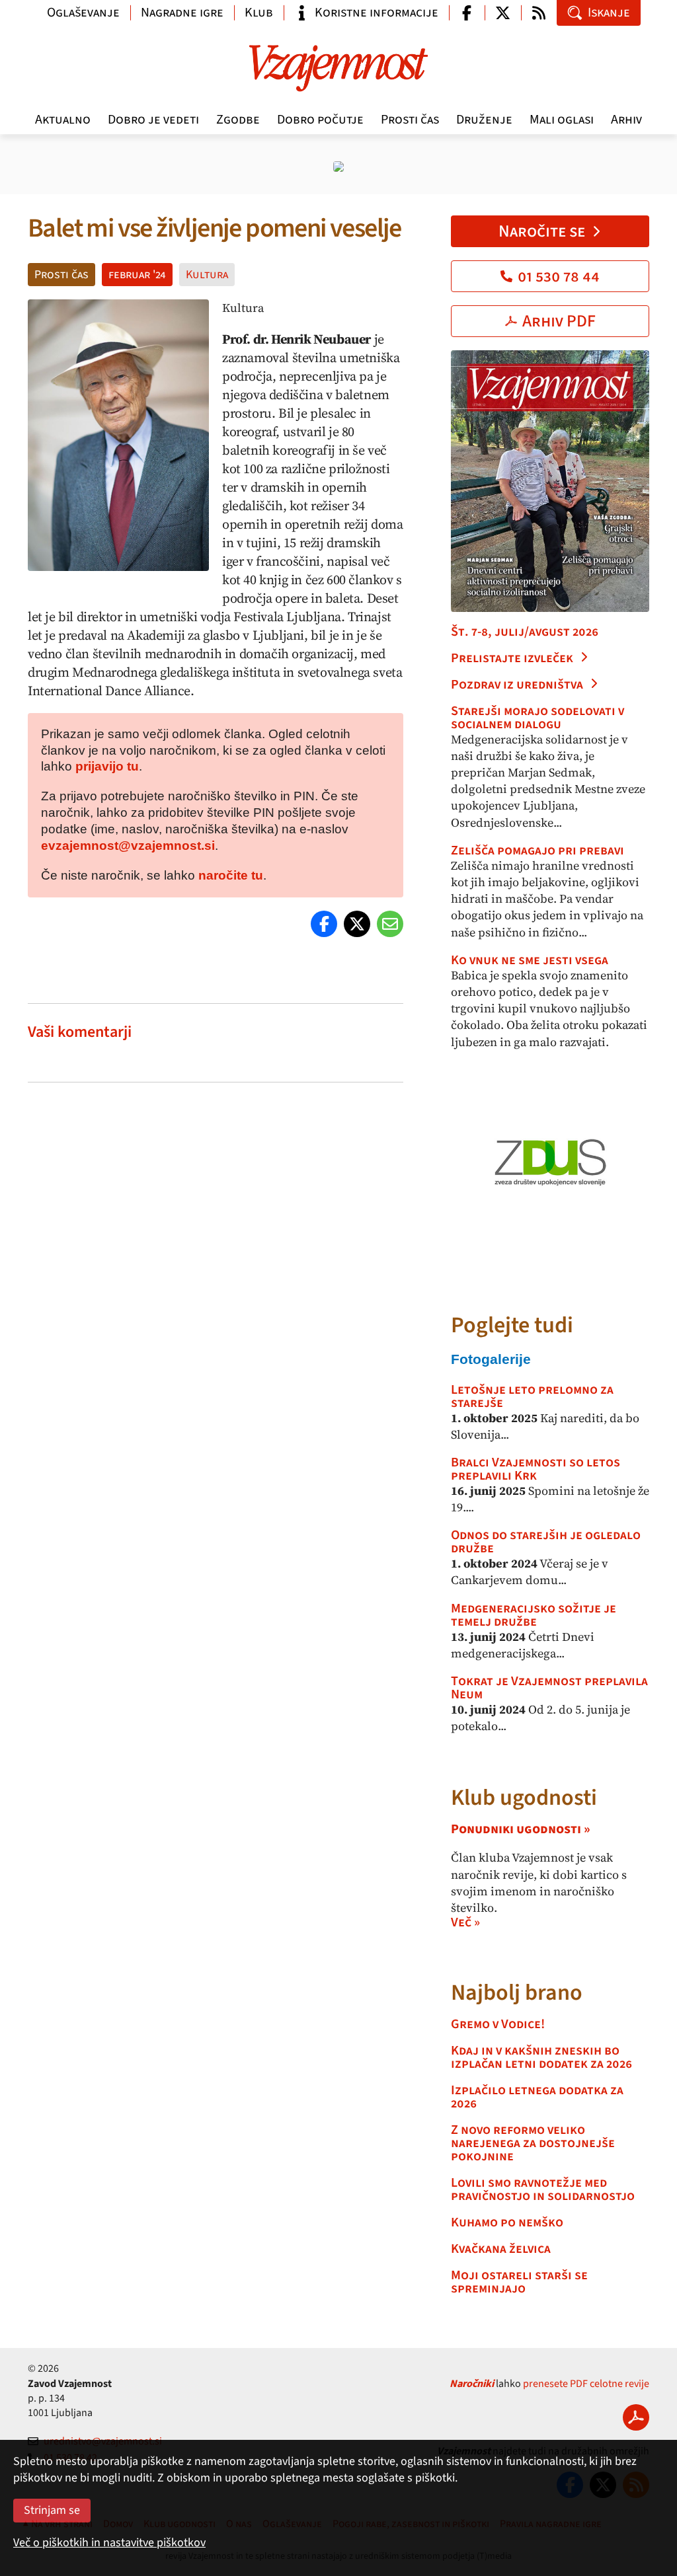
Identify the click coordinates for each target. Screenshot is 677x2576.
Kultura (207, 275)
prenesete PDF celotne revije (586, 2384)
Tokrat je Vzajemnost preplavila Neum (549, 1688)
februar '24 (137, 275)
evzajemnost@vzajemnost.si (128, 846)
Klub (259, 13)
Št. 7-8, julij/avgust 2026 (525, 632)
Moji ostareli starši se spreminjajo (519, 2282)
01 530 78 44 (559, 276)
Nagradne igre (182, 13)
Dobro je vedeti (153, 120)
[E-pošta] (390, 924)
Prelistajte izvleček (512, 658)
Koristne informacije (377, 13)
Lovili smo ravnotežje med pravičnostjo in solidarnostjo (543, 2189)
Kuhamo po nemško (507, 2222)
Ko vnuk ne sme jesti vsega (530, 960)
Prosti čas (410, 120)
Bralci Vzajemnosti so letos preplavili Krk (536, 1469)
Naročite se (542, 231)
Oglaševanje (83, 13)
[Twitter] (357, 924)
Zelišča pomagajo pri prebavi (538, 851)
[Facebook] (324, 924)
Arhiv (626, 120)
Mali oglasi (562, 120)
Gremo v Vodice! (498, 2024)
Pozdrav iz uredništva (517, 685)
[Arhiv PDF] (636, 2417)
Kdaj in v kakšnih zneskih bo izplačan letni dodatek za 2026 (541, 2057)
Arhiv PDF (559, 321)
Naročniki (472, 2384)
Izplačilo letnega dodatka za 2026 (537, 2097)
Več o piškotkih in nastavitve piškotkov (109, 2543)
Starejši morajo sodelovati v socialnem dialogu (538, 718)
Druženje (484, 120)
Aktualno (63, 120)
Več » (465, 1922)
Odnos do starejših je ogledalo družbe (546, 1542)
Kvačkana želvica (501, 2249)
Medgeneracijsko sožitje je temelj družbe (534, 1615)
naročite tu (231, 875)
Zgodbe (238, 120)
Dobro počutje (320, 120)
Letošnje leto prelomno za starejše (532, 1396)
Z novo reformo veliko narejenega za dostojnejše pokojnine (533, 2143)
